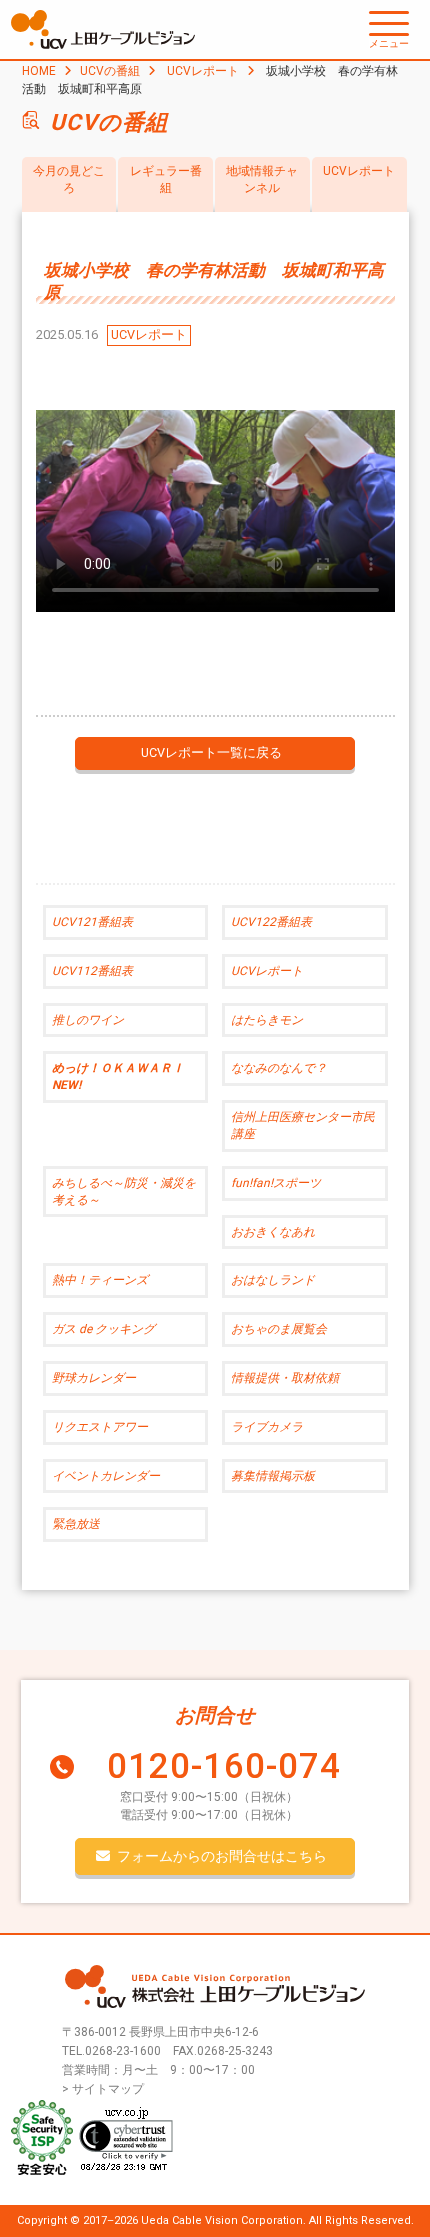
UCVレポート (203, 71)
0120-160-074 (224, 1766)
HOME (39, 71)
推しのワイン (88, 1020)
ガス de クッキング (103, 1329)
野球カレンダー (94, 1378)
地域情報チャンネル (262, 179)
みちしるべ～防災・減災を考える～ (124, 1191)
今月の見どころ (69, 179)
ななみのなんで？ (279, 1068)
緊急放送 (76, 1524)
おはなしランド (273, 1280)
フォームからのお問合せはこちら (222, 1856)
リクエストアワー (100, 1427)
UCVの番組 (110, 71)
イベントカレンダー (106, 1476)
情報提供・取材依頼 (285, 1378)
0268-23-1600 (123, 2051)
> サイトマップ (103, 2089)
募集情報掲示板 (273, 1476)
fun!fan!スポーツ (276, 1183)
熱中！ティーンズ (100, 1280)
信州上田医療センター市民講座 (303, 1125)
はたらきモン (267, 1020)
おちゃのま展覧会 (279, 1329)
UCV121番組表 (92, 922)
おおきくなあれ (273, 1232)
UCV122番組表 (271, 922)
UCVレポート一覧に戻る (211, 752)
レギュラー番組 (166, 179)
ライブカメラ (267, 1427)
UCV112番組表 (92, 971)
